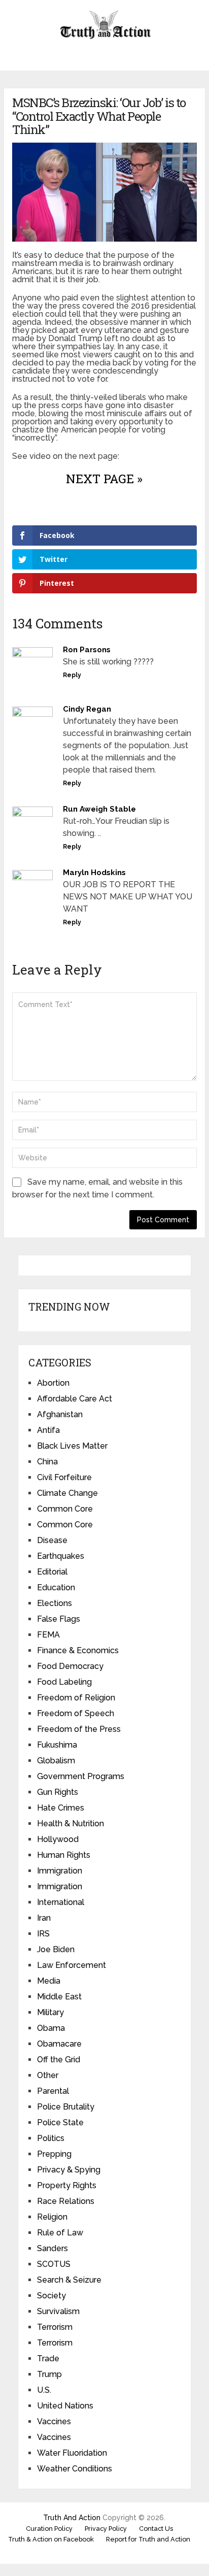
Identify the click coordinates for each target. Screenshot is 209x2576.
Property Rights (67, 2185)
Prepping (54, 2154)
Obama (51, 2028)
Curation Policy (49, 2529)
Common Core (65, 1509)
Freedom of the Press (79, 1729)
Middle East (59, 1997)
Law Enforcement (72, 1965)
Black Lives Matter (72, 1446)
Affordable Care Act (75, 1399)
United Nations (65, 2406)
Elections (55, 1603)
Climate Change (67, 1493)
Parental (53, 2091)
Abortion (53, 1383)
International (61, 1902)
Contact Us (156, 2529)
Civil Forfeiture (64, 1477)
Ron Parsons (87, 650)
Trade (48, 2358)
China (47, 1462)
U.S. (44, 2390)
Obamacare (59, 2044)
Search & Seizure (69, 2280)
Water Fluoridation (72, 2453)
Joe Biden (56, 1949)
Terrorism (55, 2327)
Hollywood (58, 1839)
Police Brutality (66, 2107)
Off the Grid (59, 2060)
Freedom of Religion (76, 1698)
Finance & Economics (78, 1650)
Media (49, 1981)
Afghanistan (60, 1414)
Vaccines (54, 2421)
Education (56, 1587)
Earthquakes (61, 1556)
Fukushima (57, 1745)
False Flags (59, 1619)
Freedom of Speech (76, 1713)
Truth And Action (72, 2518)
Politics (51, 2138)
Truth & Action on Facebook (51, 2539)
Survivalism (58, 2311)
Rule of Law (60, 2233)
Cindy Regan (87, 709)
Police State (60, 2122)
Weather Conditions (75, 2469)
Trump (49, 2374)
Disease (52, 1540)
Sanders (53, 2248)
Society (51, 2296)
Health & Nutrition (71, 1824)
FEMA (48, 1635)
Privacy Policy (106, 2529)
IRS (43, 1934)
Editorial (52, 1572)
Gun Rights (58, 1792)
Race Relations (66, 2201)
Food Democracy (70, 1666)
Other (48, 2075)
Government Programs (81, 1776)
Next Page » (104, 479)
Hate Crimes (61, 1808)
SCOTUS (54, 2264)
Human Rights (64, 1855)
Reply (72, 675)
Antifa (48, 1430)
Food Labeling (64, 1682)
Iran (44, 1918)
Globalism (56, 1761)
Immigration (60, 1871)
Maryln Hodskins (94, 873)
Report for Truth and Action (148, 2539)
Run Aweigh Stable (99, 809)
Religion (52, 2217)
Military (50, 2012)
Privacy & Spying (69, 2170)
